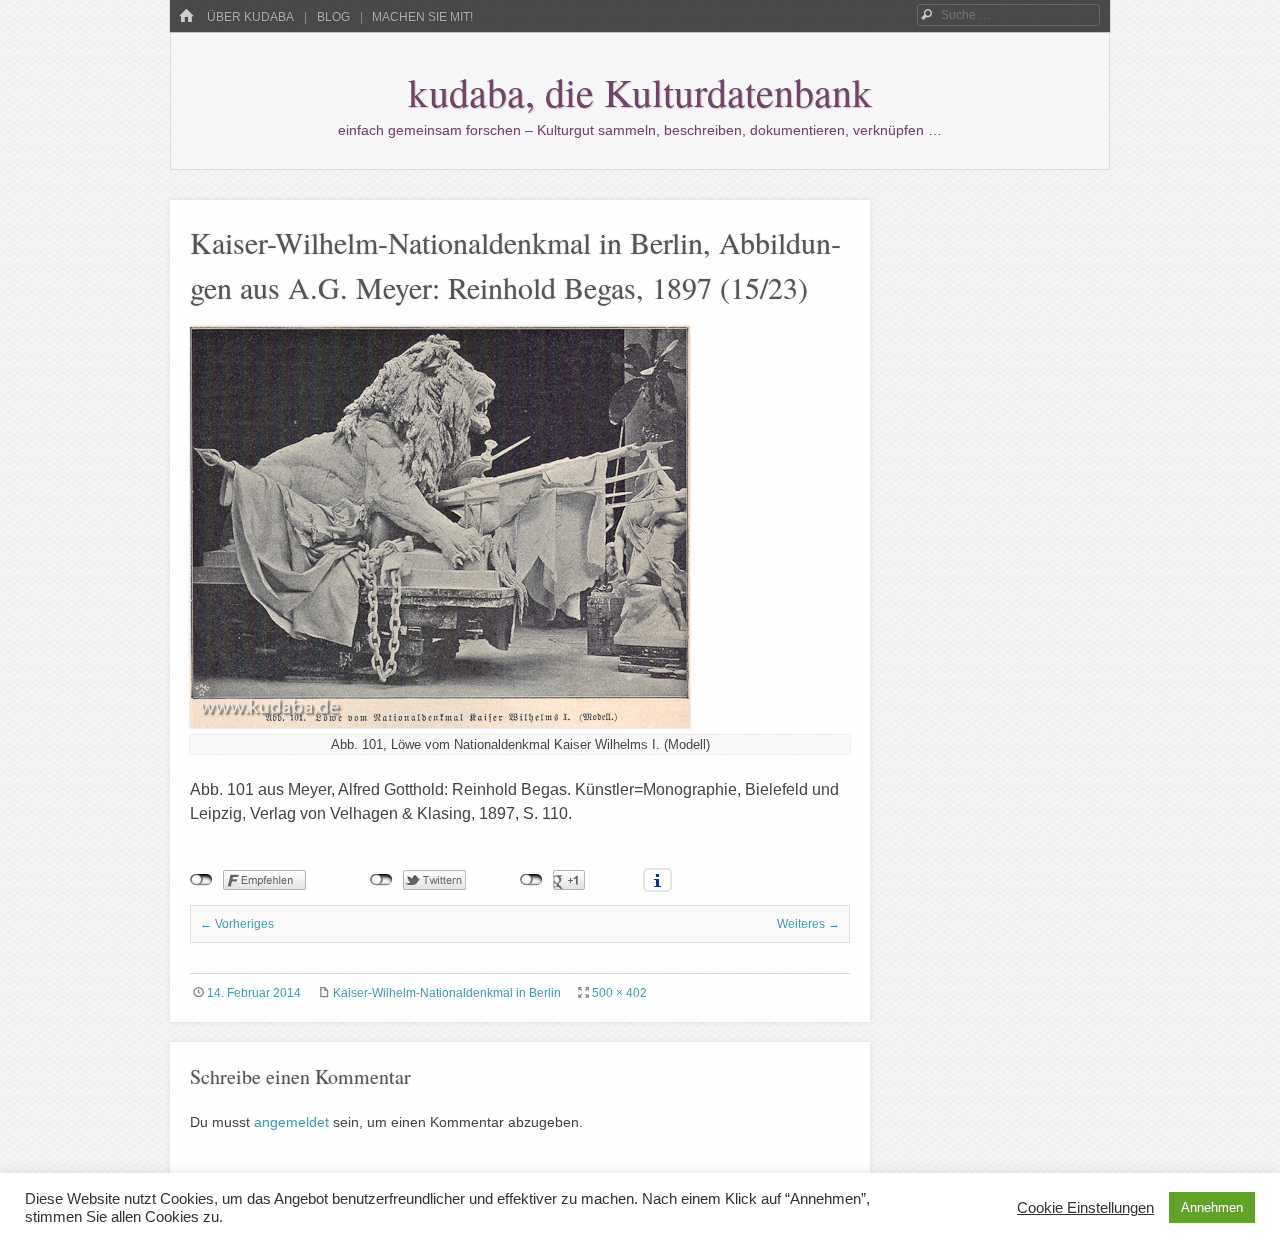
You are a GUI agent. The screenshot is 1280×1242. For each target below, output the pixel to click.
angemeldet (291, 1122)
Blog (333, 17)
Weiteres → (808, 924)
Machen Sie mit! (422, 17)
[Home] (186, 16)
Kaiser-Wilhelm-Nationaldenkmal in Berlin (447, 993)
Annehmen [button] (1212, 1207)
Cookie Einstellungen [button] (1085, 1208)
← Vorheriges (237, 924)
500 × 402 (619, 993)
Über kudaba (250, 17)
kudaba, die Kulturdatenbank (640, 91)
